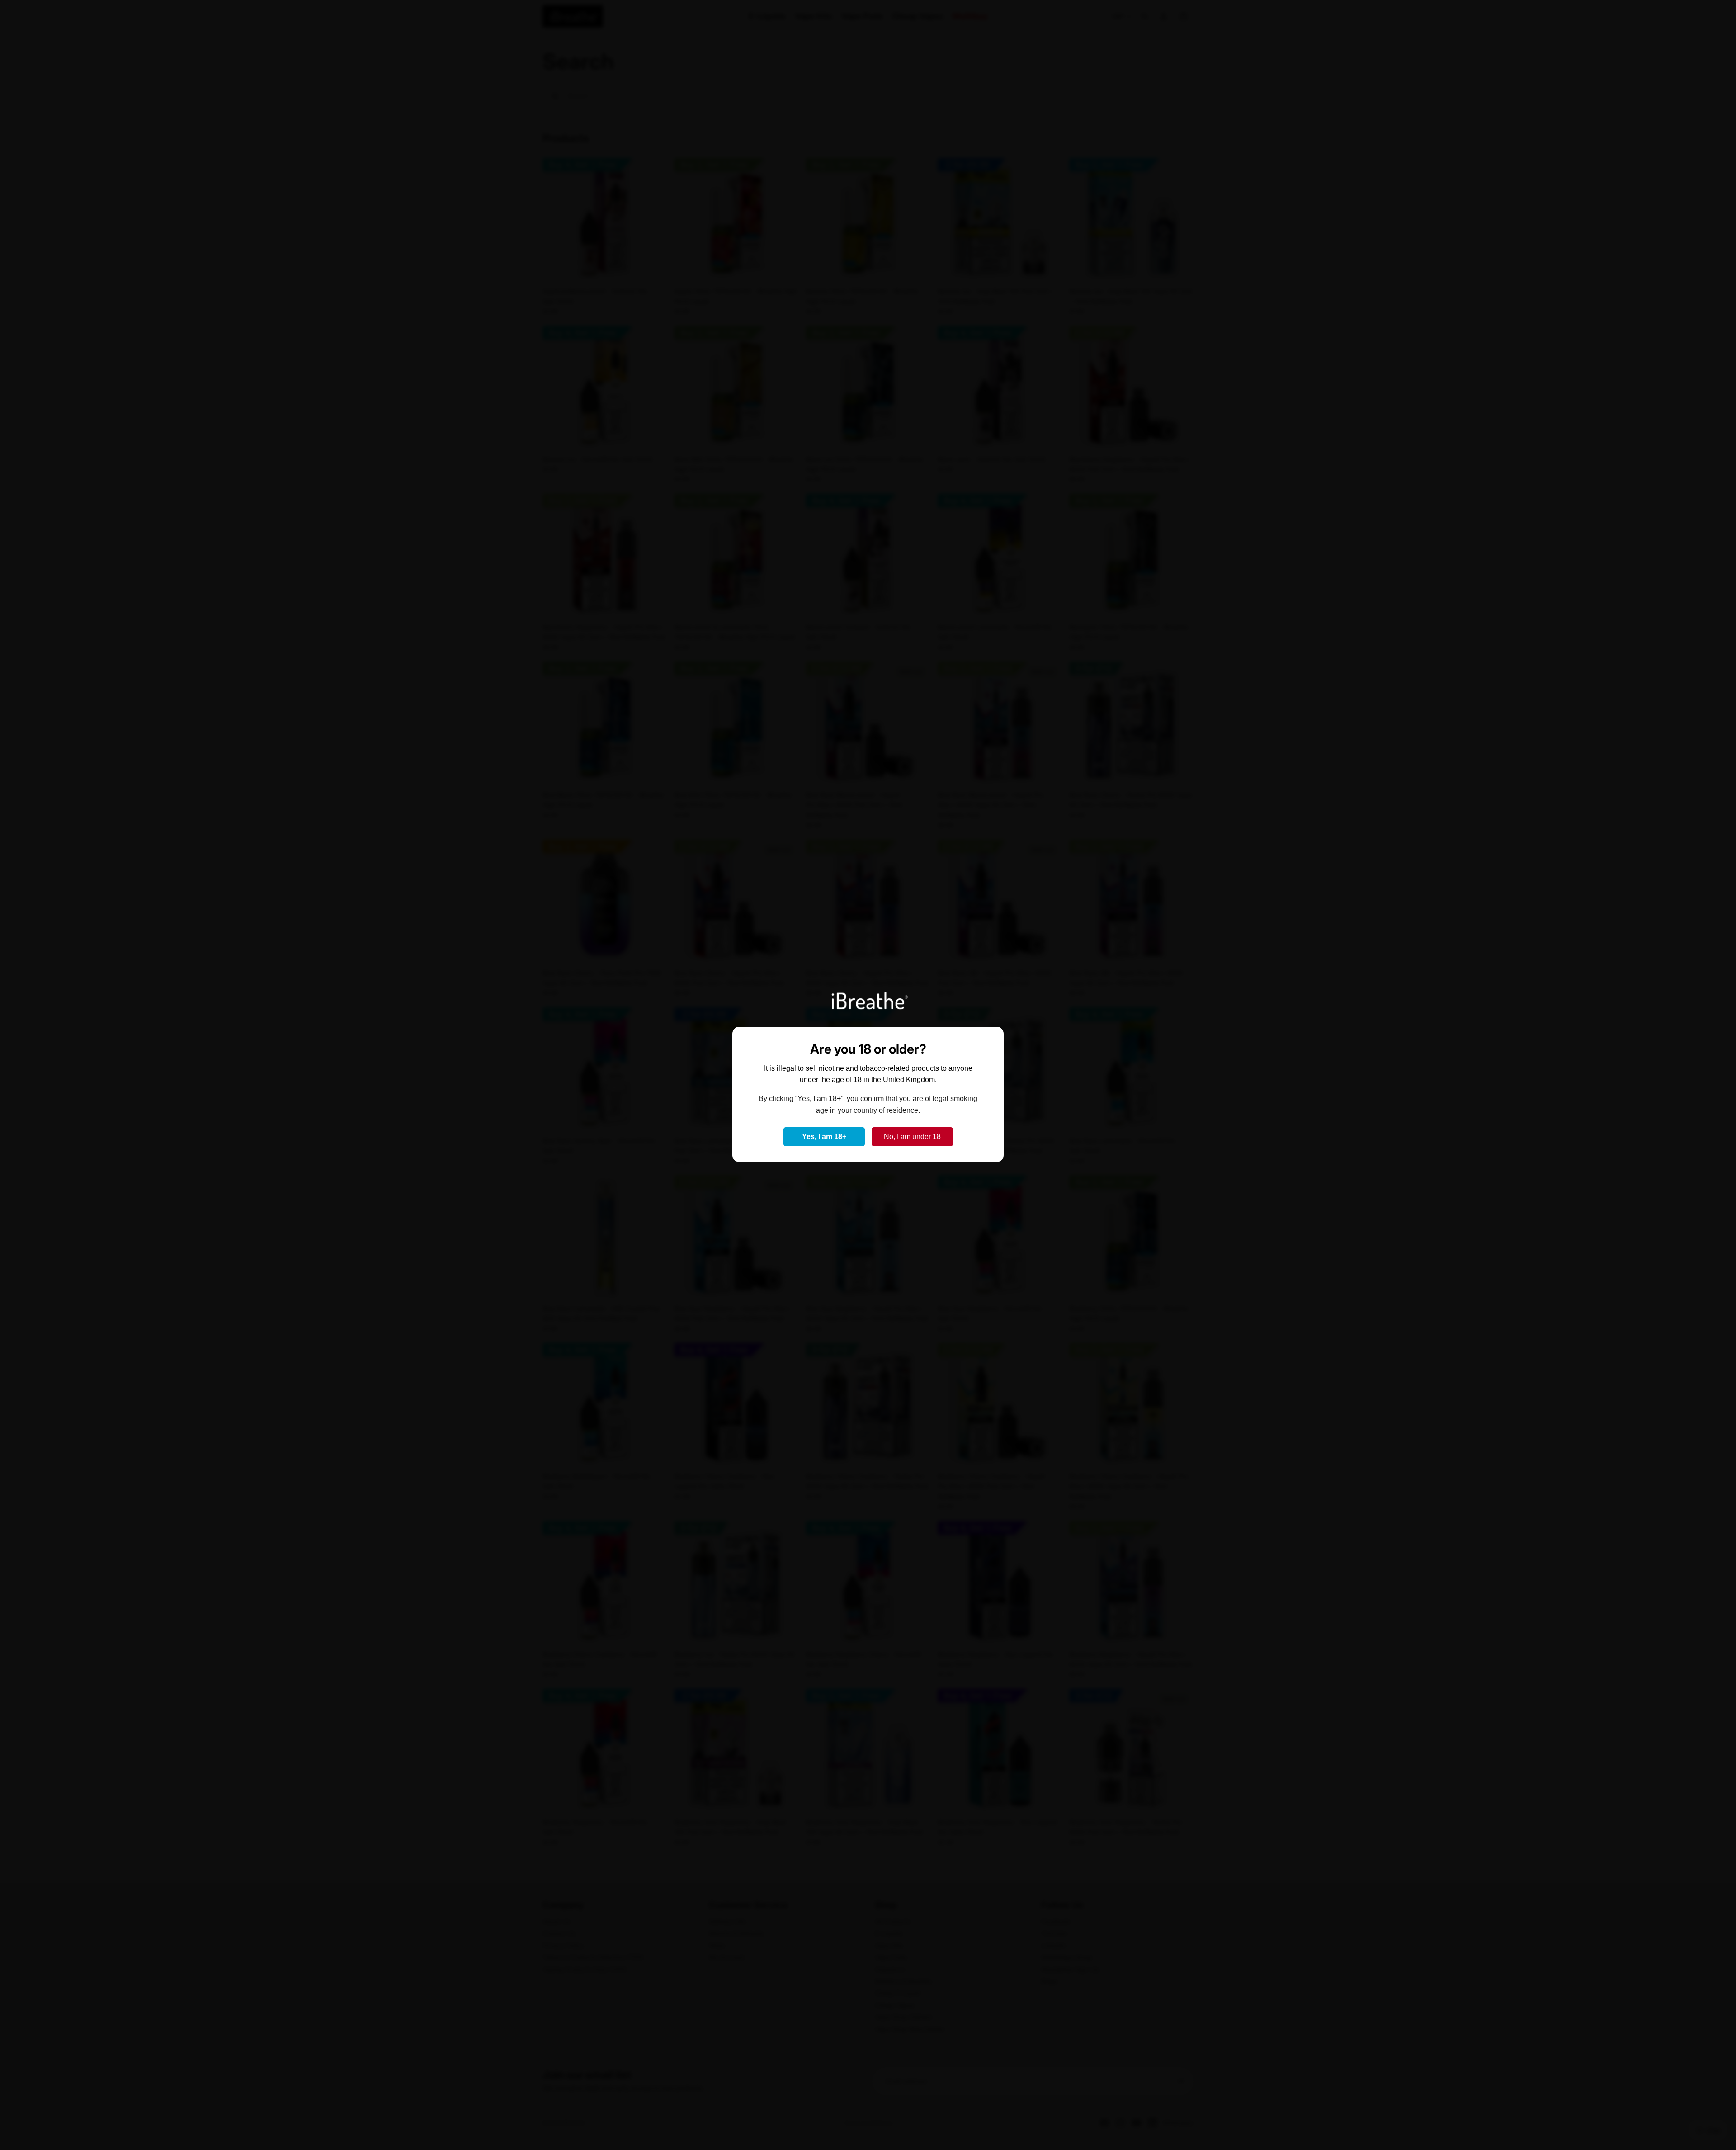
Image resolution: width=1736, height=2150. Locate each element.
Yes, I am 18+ (824, 1136)
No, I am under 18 (912, 1136)
